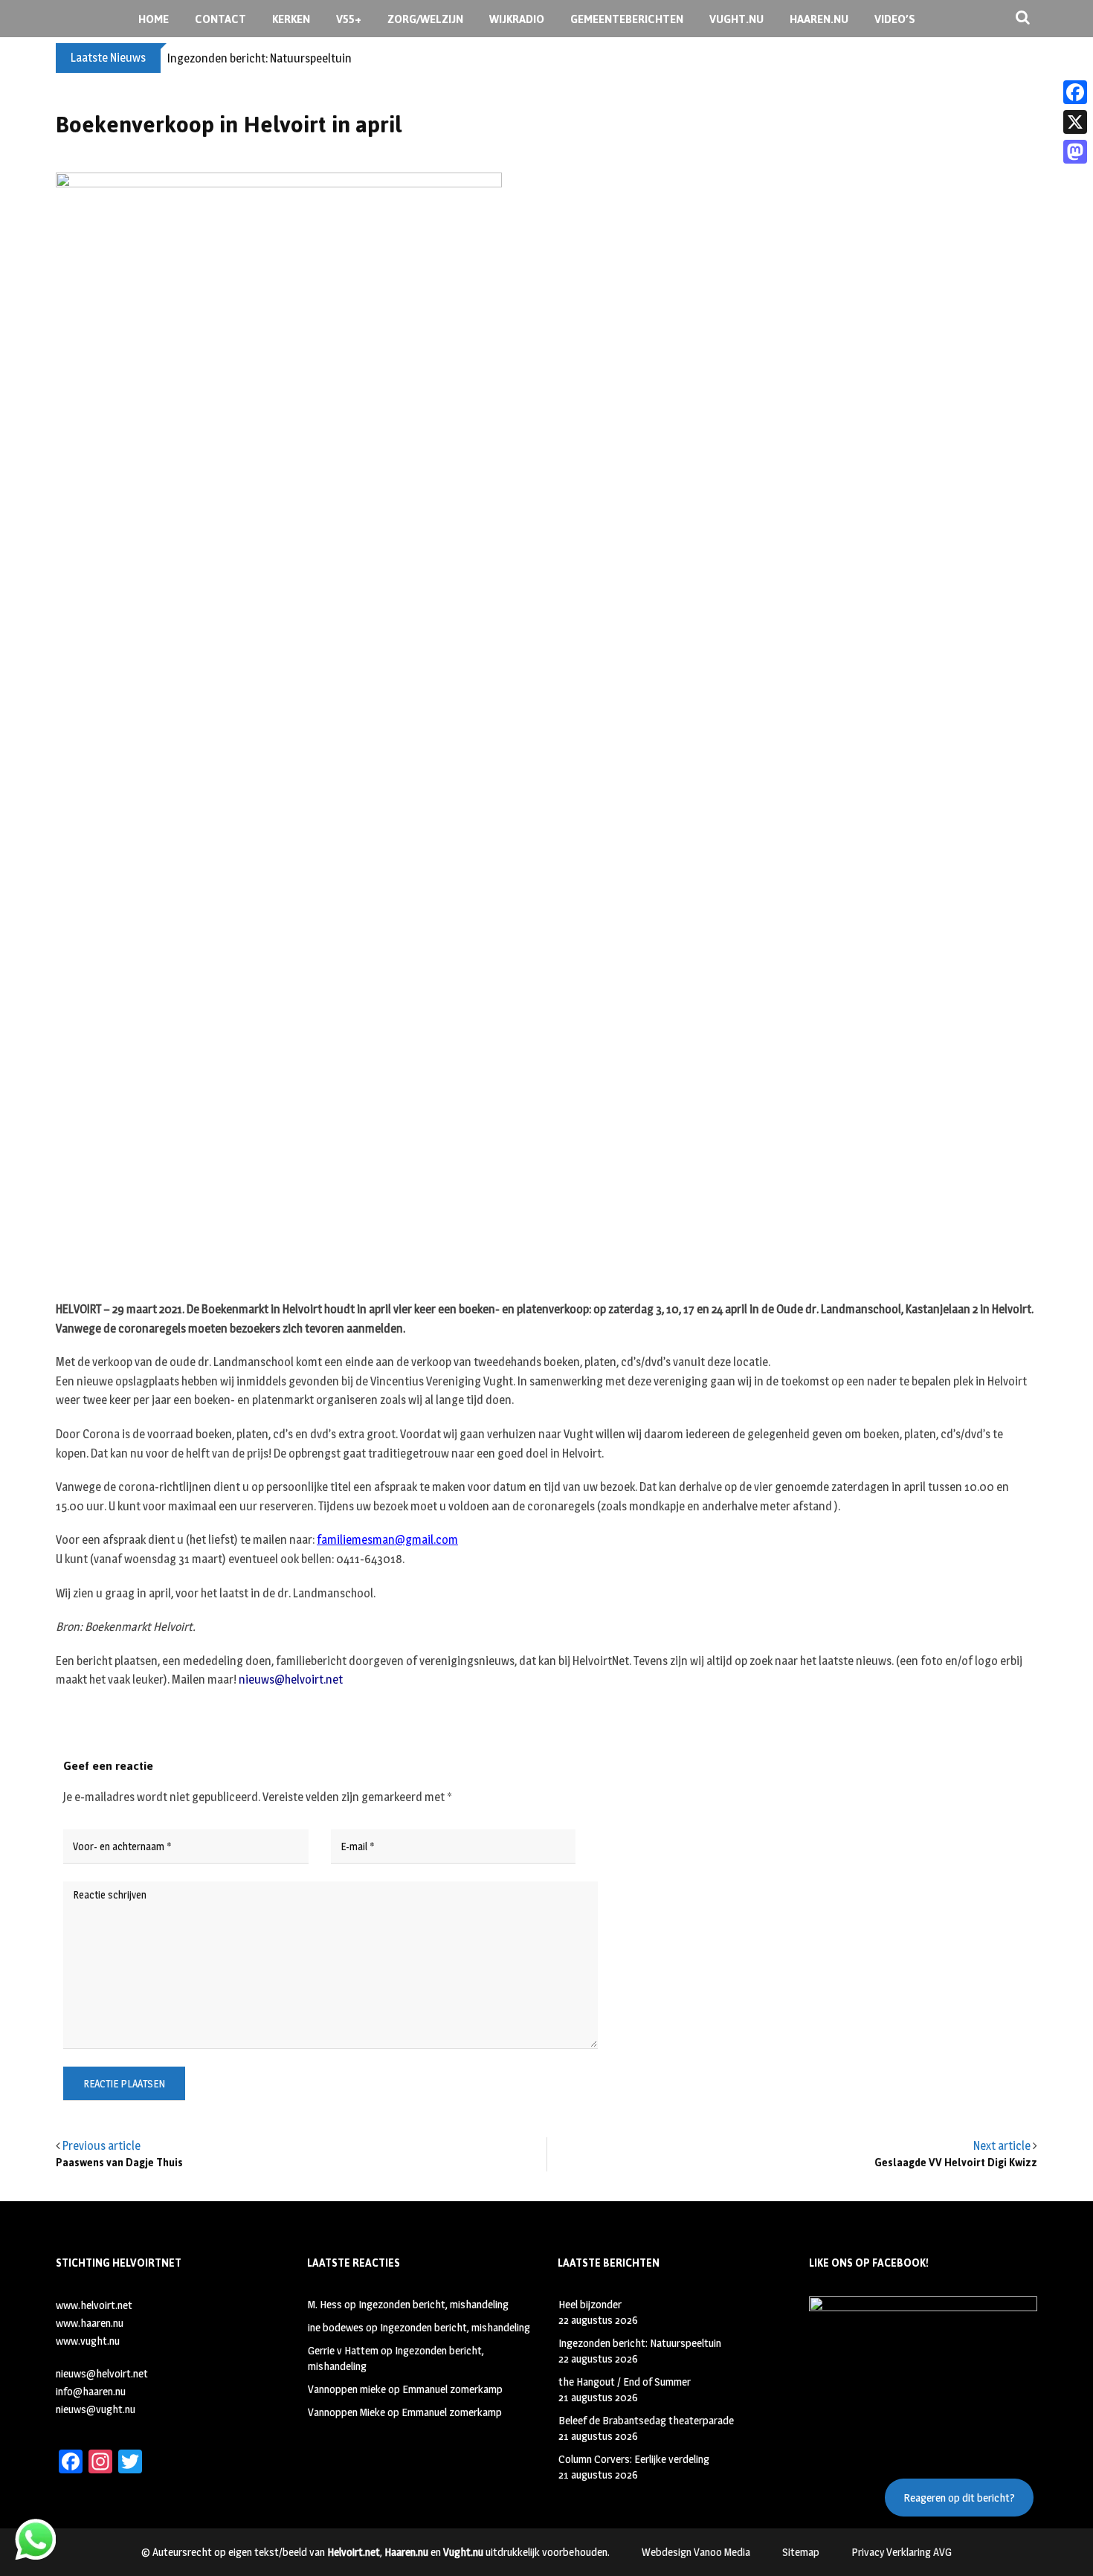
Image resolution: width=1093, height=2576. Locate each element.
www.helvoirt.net (94, 2305)
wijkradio (517, 19)
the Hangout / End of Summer (625, 2382)
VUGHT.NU (736, 19)
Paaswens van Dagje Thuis (119, 2163)
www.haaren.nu (90, 2323)
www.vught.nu (88, 2341)
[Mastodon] (1075, 152)
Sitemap (801, 2552)
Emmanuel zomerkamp (452, 2389)
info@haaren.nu (91, 2391)
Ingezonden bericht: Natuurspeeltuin (259, 58)
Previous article (101, 2146)
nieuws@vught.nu (96, 2409)
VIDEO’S (895, 19)
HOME (154, 19)
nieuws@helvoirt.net (291, 1680)
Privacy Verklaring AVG (902, 2552)
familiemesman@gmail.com (387, 1540)
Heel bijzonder (590, 2304)
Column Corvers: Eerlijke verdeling (634, 2459)
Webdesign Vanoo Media (696, 2552)
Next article (1002, 2146)
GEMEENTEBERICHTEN (627, 19)
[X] (1075, 122)
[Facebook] (1075, 92)
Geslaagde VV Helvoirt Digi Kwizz (956, 2163)
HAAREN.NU (819, 19)
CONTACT (220, 19)
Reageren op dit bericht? (959, 2498)
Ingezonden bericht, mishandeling (433, 2304)
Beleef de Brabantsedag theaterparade (646, 2420)
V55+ (349, 19)
